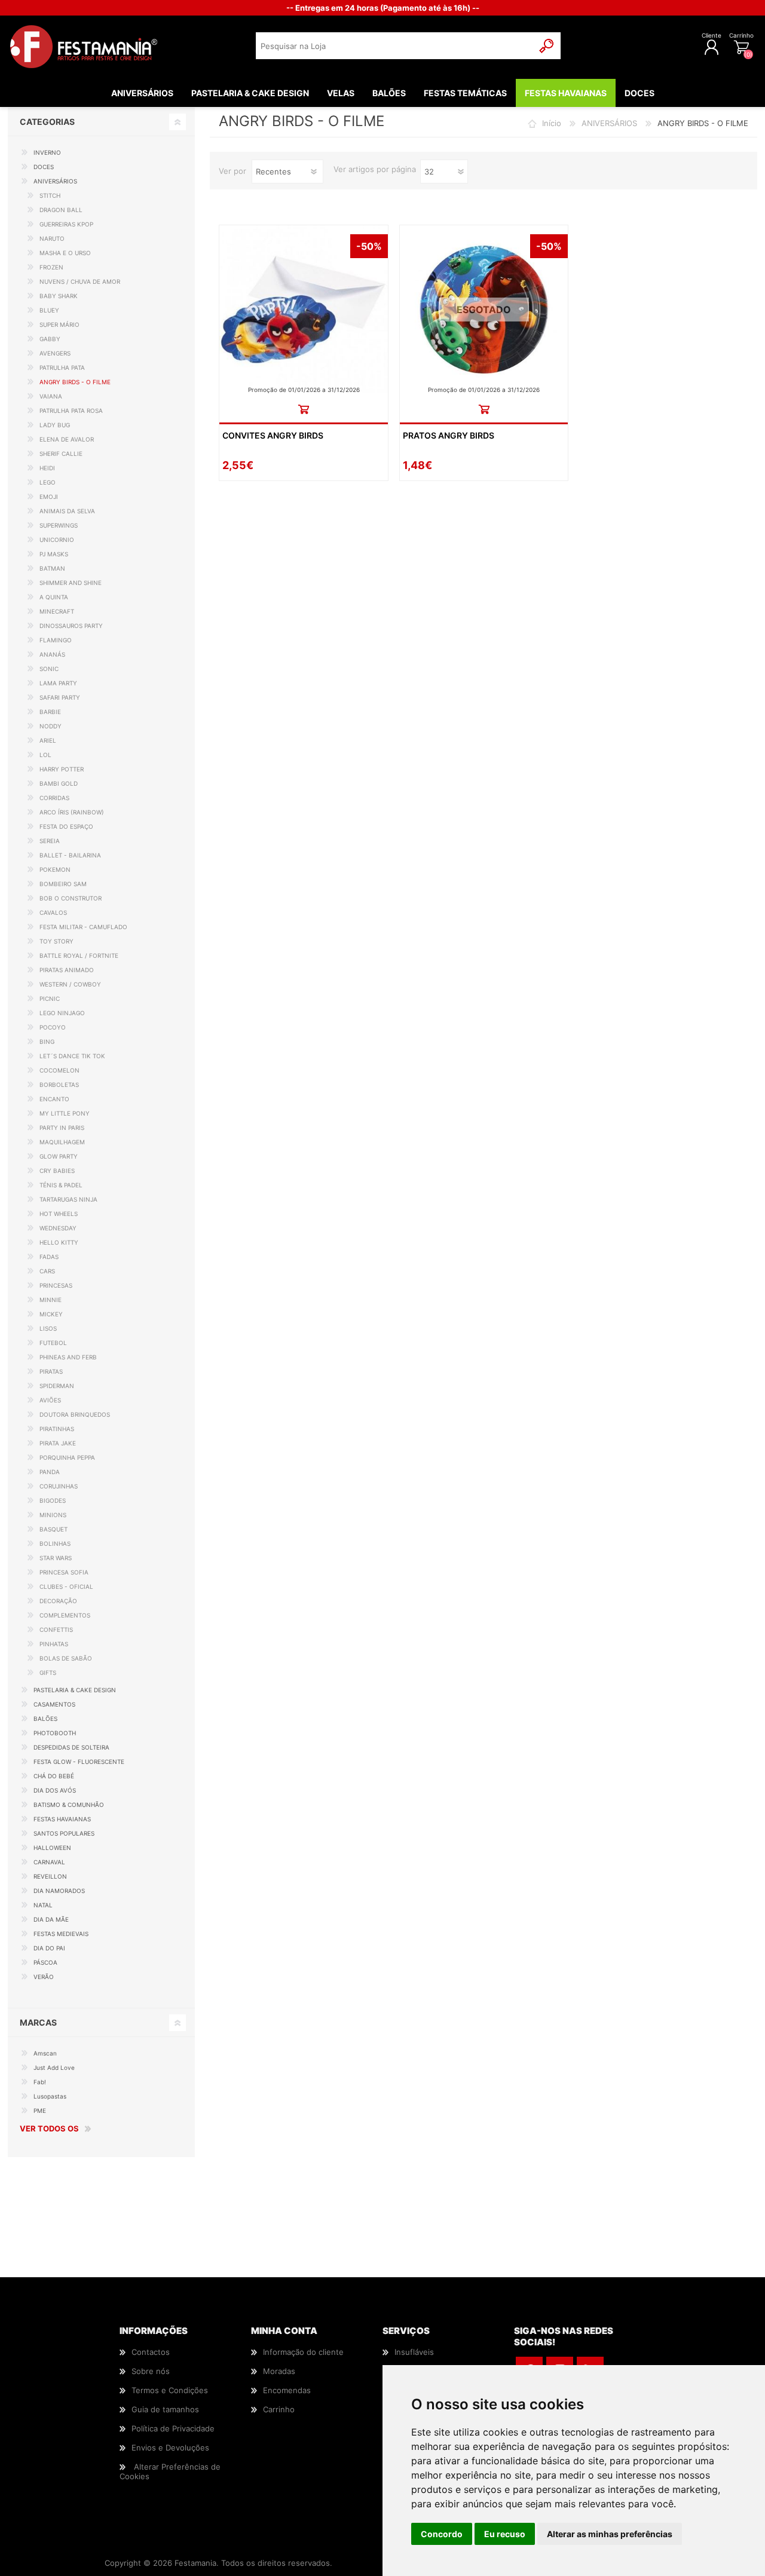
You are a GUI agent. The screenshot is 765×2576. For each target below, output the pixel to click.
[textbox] (395, 46)
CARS (47, 1271)
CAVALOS (53, 912)
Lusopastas (50, 2096)
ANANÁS (52, 654)
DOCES (44, 167)
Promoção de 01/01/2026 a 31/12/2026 (304, 390)
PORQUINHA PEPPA (67, 1457)
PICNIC (50, 998)
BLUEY (49, 310)
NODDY (51, 726)
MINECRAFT (57, 611)
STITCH (50, 195)
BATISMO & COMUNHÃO (69, 1805)
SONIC (49, 669)
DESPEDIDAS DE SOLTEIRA (71, 1747)
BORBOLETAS (59, 1085)
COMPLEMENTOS (65, 1615)
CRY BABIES (57, 1171)
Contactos (151, 2352)
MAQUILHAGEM (62, 1142)
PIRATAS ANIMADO (67, 970)
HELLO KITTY (59, 1242)
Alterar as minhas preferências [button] (610, 2534)
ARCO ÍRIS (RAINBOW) (72, 812)
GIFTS (48, 1673)
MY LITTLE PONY (65, 1113)
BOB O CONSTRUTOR (71, 898)
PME (40, 2111)
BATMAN (52, 568)
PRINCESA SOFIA (64, 1572)
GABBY (50, 339)
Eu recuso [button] (505, 2534)
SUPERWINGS (59, 525)
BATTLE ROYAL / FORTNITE (79, 955)
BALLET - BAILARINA (70, 855)
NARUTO (52, 238)
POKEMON (55, 869)
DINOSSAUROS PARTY (71, 626)
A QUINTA (54, 597)
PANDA (50, 1472)
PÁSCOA (45, 1962)
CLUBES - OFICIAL (66, 1586)
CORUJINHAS (59, 1486)
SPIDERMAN (57, 1386)
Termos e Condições (170, 2390)
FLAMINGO (56, 640)
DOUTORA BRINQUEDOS (75, 1414)
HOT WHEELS (59, 1214)
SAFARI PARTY (60, 697)
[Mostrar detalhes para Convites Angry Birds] (303, 309)
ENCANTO (54, 1099)
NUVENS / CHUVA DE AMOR (80, 281)
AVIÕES (50, 1400)
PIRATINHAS (57, 1429)
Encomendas (287, 2390)
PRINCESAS (56, 1285)
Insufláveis (414, 2352)
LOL (45, 755)
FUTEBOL (53, 1343)
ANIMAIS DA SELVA (67, 511)
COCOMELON (59, 1070)
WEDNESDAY (58, 1228)
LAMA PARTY (58, 683)
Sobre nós (151, 2371)
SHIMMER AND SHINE (71, 583)
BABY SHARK (59, 296)
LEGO (48, 482)
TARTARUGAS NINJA (68, 1199)
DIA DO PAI (49, 1948)
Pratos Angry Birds (449, 435)
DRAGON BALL (61, 210)
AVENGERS (55, 353)
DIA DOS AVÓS (55, 1790)
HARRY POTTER (62, 769)
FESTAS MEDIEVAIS (61, 1934)
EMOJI (49, 497)
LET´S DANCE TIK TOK (72, 1056)
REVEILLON (50, 1876)
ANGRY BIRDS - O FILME (75, 382)
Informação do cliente (303, 2352)
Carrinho (741, 35)
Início (552, 123)
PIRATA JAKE (58, 1443)
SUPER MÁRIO (59, 324)
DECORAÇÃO (58, 1601)
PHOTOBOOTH (55, 1733)
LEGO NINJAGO (62, 1013)
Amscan (45, 2053)
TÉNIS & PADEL (61, 1185)
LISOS (48, 1328)
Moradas (279, 2371)
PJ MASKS (54, 554)
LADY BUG (55, 425)
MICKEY (51, 1314)
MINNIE (51, 1300)
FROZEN (51, 267)
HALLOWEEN (52, 1848)
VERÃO (44, 1977)
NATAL (43, 1905)
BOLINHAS (55, 1543)
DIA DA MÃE (51, 1919)
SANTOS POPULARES (64, 1833)
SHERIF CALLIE (61, 454)
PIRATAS (51, 1371)
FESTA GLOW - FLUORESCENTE (79, 1762)
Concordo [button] (442, 2534)
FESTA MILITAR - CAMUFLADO (83, 927)
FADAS (49, 1257)
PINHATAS (54, 1644)
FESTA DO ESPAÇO (66, 826)
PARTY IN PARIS (62, 1128)
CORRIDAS (54, 798)
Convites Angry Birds (273, 435)
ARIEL (48, 740)
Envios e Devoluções (170, 2448)
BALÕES (45, 1719)
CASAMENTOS (54, 1704)
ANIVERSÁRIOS (609, 123)
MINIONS (53, 1515)
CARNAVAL (49, 1862)
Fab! (40, 2082)
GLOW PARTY (59, 1156)
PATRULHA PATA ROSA (71, 411)
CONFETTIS (56, 1629)
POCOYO (53, 1027)
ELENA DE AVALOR (67, 439)
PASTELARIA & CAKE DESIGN (75, 1690)
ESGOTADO (484, 310)
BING (47, 1042)
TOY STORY (56, 941)
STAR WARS (56, 1558)
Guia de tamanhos (165, 2409)
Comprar (303, 409)
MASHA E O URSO (65, 253)
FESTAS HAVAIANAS (62, 1819)
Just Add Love (54, 2067)
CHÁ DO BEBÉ (54, 1776)
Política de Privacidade (173, 2428)
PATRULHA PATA (62, 367)
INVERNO (47, 152)
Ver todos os (49, 2128)
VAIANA (51, 396)
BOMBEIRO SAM (63, 884)
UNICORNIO (57, 540)
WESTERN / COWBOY (70, 984)
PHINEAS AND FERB (68, 1357)
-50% (369, 246)
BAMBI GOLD (59, 783)
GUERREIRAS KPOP (66, 224)
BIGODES (53, 1500)
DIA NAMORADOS (59, 1891)
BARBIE (50, 712)
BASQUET (53, 1529)
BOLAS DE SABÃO (66, 1658)
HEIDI (47, 468)
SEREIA (50, 841)
